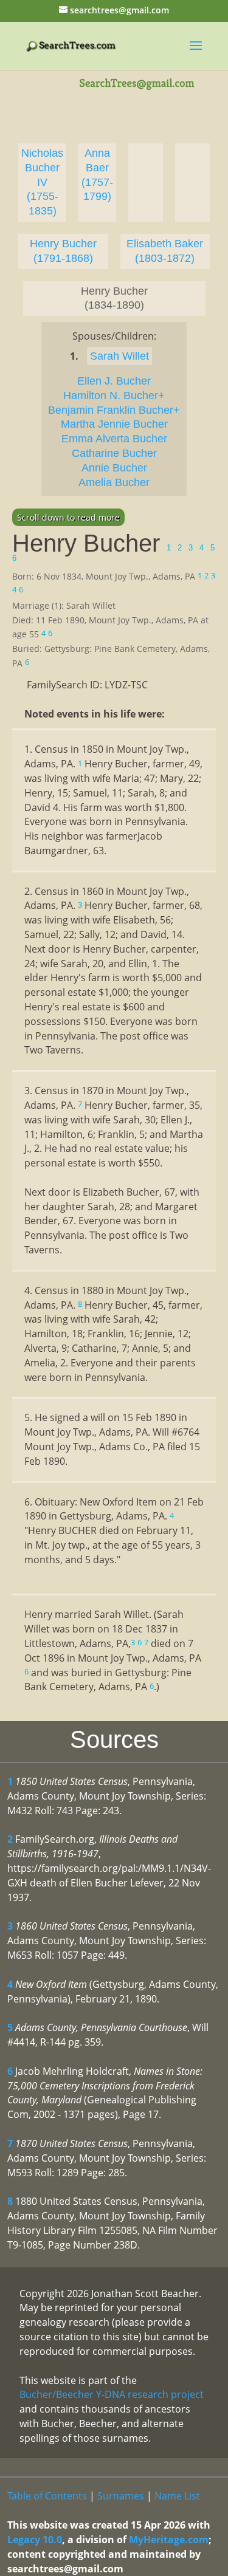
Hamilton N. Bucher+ (114, 396)
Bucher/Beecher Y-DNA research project (112, 2394)
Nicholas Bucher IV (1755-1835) (42, 182)
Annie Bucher (114, 468)
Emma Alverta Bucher (114, 439)
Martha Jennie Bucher (114, 424)
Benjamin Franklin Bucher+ (114, 410)
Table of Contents (47, 2496)
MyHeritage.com (169, 2540)
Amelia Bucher (114, 482)
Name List (177, 2496)
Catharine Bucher (114, 453)
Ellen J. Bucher (114, 381)
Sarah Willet (119, 356)
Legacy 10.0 (35, 2540)
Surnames (121, 2496)
